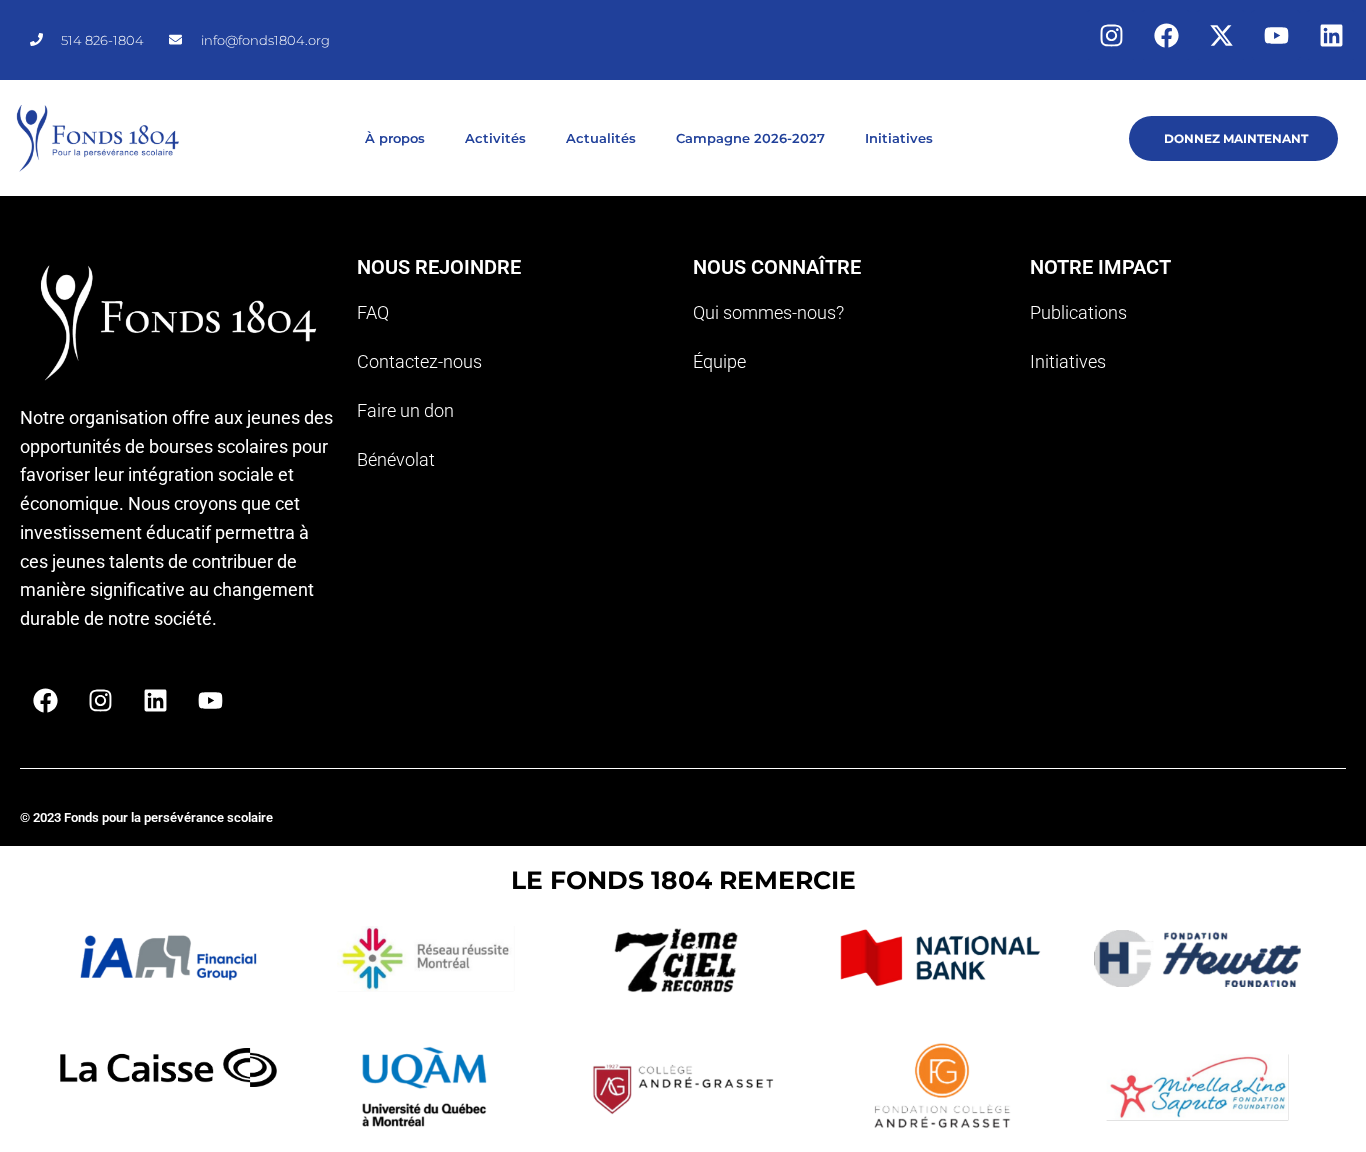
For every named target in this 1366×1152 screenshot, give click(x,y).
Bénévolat (396, 459)
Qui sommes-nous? (768, 312)
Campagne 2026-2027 (750, 138)
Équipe (719, 361)
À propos (395, 138)
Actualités (601, 138)
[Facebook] (1166, 35)
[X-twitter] (1221, 35)
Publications (1078, 312)
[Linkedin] (1331, 35)
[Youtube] (1276, 35)
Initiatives (899, 138)
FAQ (373, 312)
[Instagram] (1111, 35)
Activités (495, 138)
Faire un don (405, 410)
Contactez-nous (419, 361)
